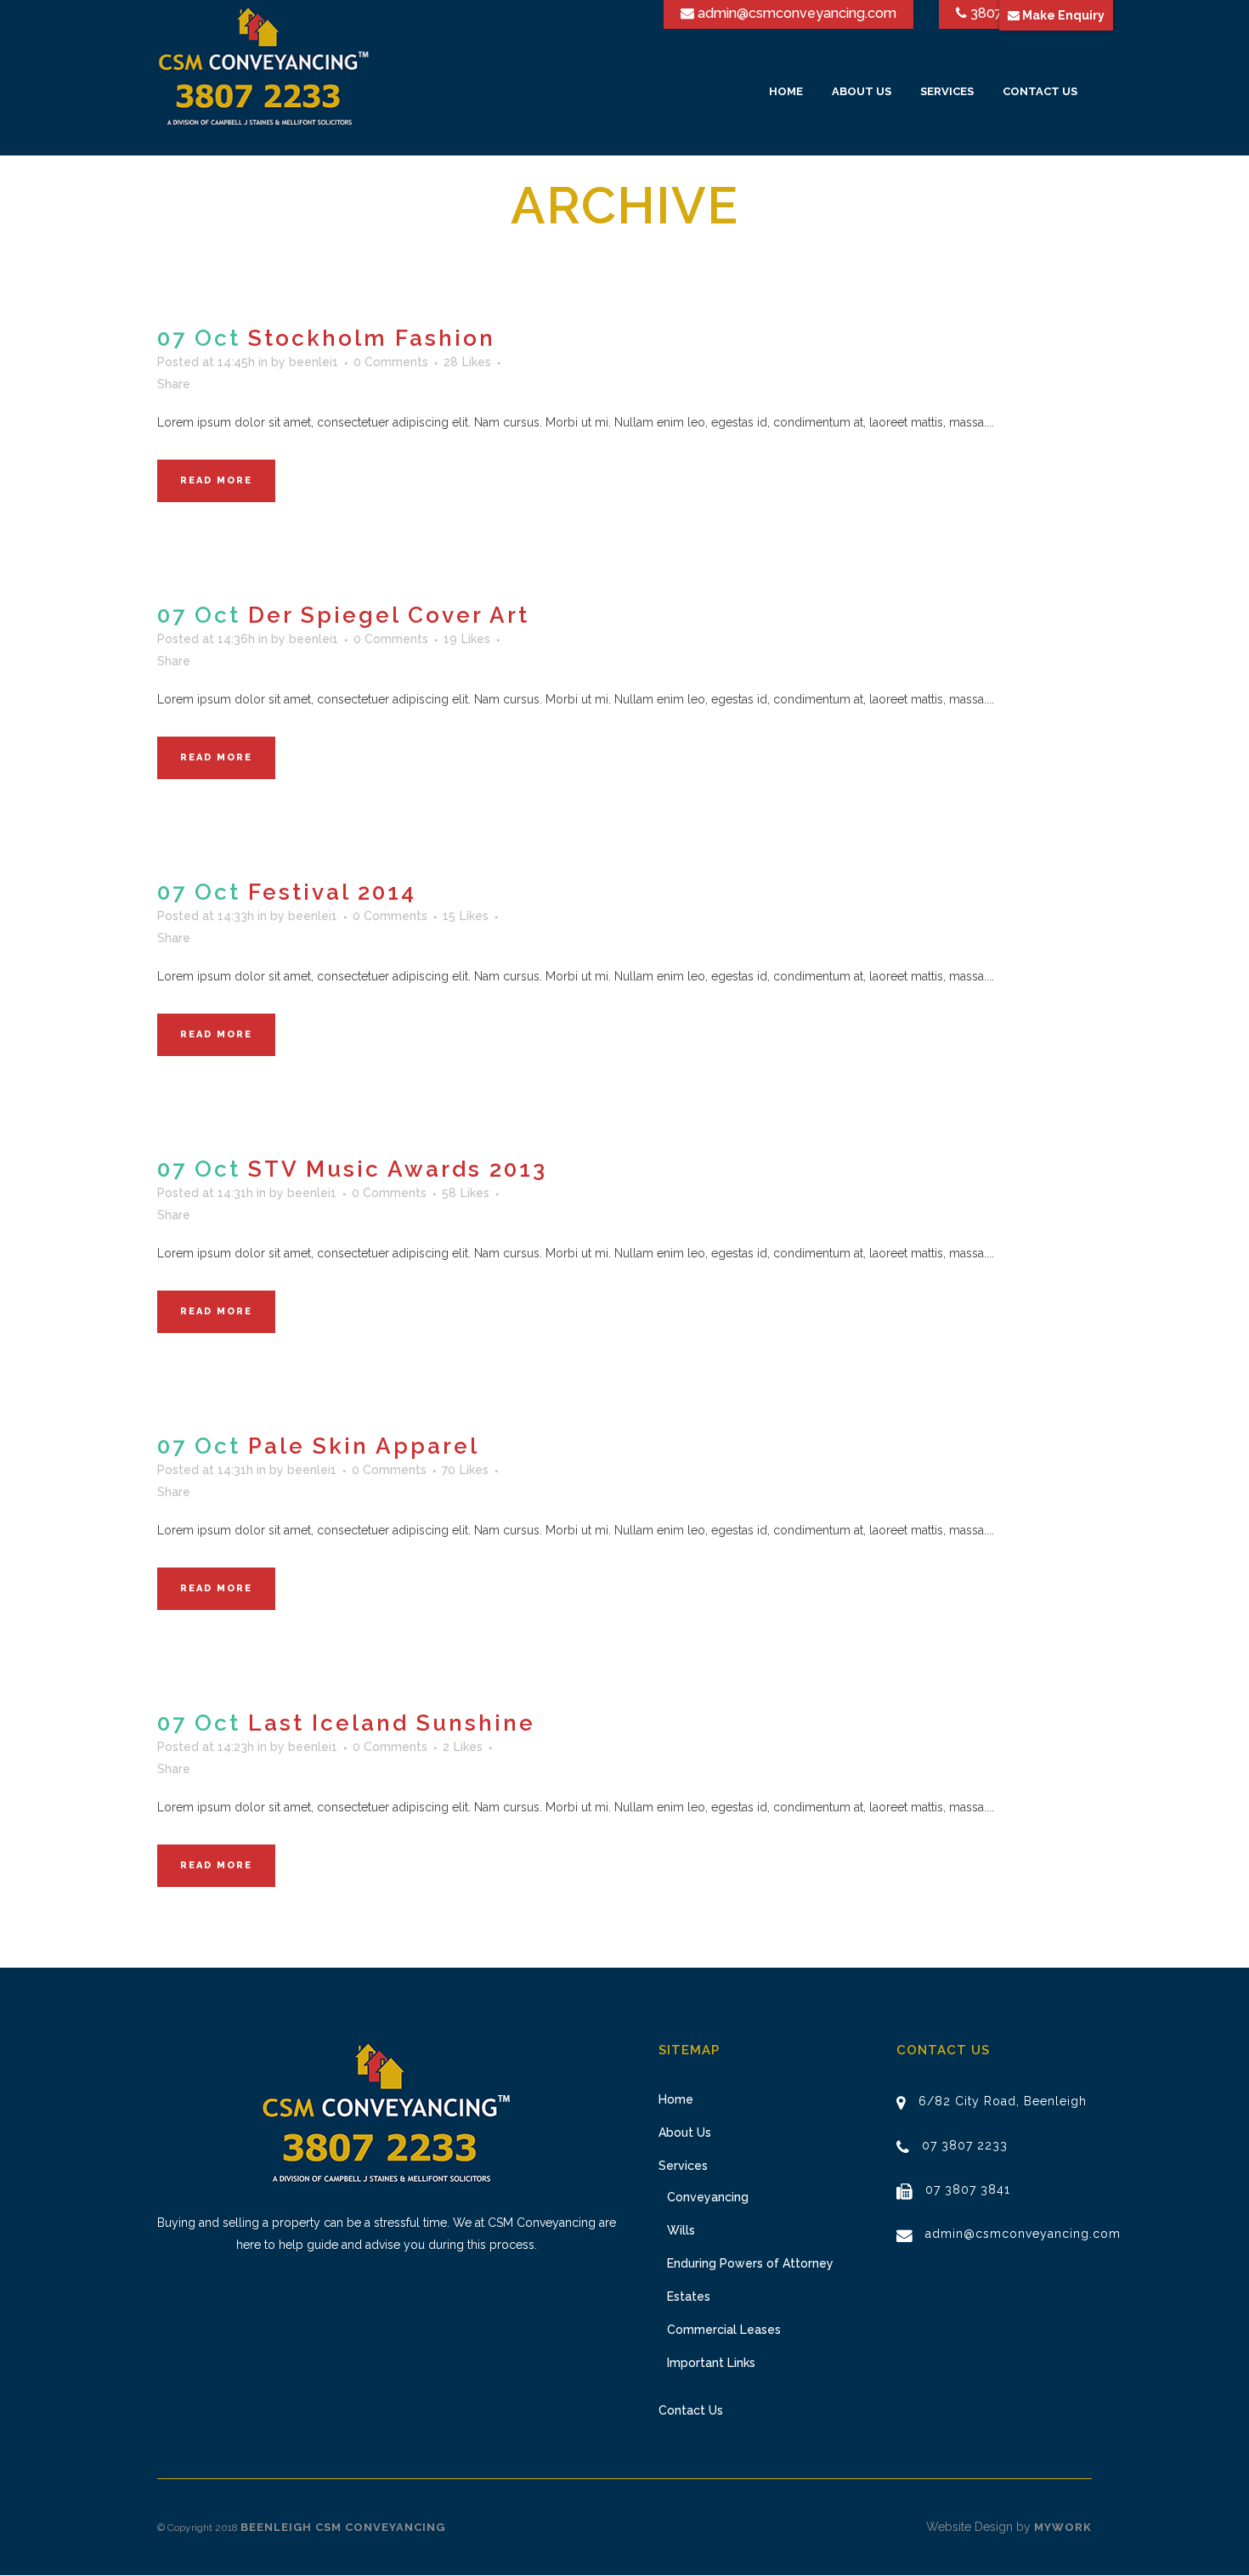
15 (466, 916)
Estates (689, 2296)
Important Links (711, 2363)
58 (466, 1193)
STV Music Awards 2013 (398, 1169)
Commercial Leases (724, 2330)
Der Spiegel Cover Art (389, 615)
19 (467, 639)
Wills (681, 2230)
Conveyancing (708, 2197)
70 (465, 1470)
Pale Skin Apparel (364, 1446)
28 (467, 362)
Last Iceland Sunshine (392, 1723)
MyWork (1063, 2527)
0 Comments (391, 362)
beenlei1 (314, 362)
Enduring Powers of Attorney (750, 2263)
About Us (685, 2133)
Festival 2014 (332, 892)
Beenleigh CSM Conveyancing (343, 2527)
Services (683, 2166)
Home (676, 2099)
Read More (216, 480)
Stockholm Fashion (372, 338)
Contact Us (691, 2410)
